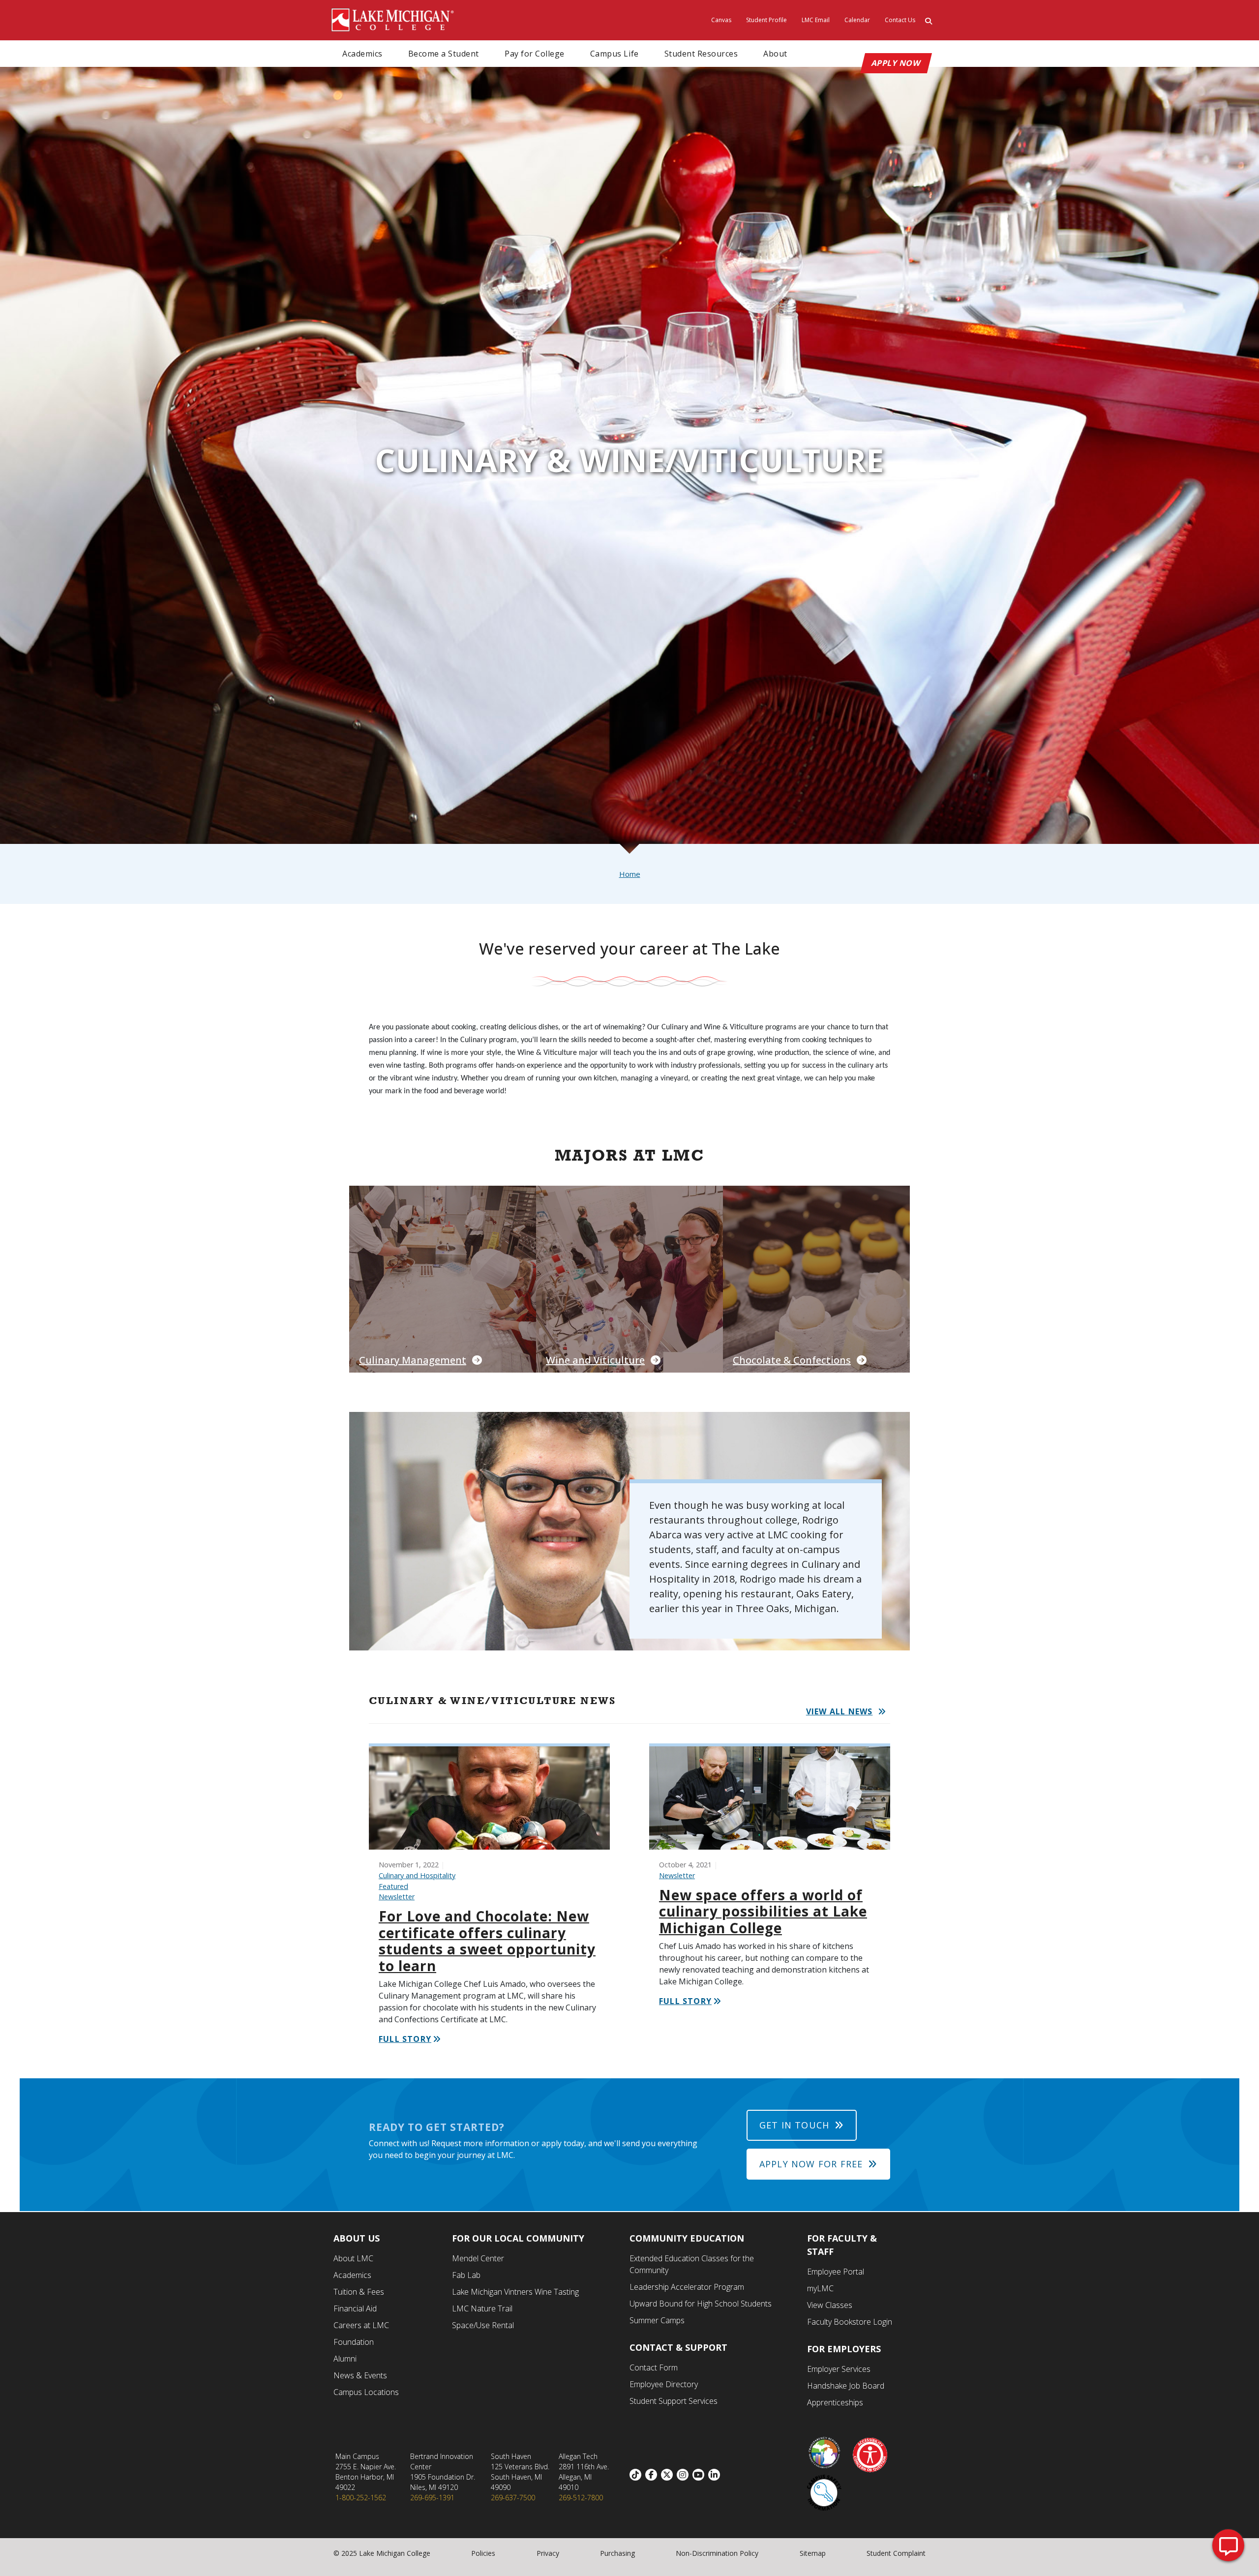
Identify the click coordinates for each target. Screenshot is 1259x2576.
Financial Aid (355, 2308)
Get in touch (794, 2125)
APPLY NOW (896, 63)
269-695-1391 (432, 2498)
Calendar (857, 20)
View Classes (830, 2305)
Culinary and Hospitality (417, 1875)
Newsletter (397, 1897)
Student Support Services (674, 2401)
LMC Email (816, 20)
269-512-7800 (581, 2498)
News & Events (360, 2375)
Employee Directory (664, 2384)
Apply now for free (811, 2164)
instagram (685, 2475)
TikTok (637, 2475)
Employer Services (839, 2369)
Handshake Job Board (846, 2386)
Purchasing (617, 2553)
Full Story (405, 2039)
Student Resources (701, 54)
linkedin (716, 2475)
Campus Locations (366, 2392)
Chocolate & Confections (792, 1360)
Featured (393, 1886)
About (775, 54)
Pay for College (535, 54)
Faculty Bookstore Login (850, 2322)
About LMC (353, 2258)
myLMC (820, 2288)
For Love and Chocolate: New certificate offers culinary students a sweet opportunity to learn (487, 1941)
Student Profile (766, 20)
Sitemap (813, 2553)
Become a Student (444, 54)
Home (630, 874)
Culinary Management (413, 1360)
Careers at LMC (361, 2325)
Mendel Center (478, 2258)
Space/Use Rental (483, 2325)
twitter (669, 2475)
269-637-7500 (513, 2498)
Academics (362, 54)
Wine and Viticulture (595, 1360)
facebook (653, 2475)
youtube (700, 2475)
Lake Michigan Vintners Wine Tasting (515, 2292)
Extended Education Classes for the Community (692, 2264)
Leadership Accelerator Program (687, 2287)
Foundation (354, 2342)
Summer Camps (657, 2320)
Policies (483, 2553)
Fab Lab (466, 2275)
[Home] (393, 19)
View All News (839, 1711)
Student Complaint (896, 2553)
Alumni (345, 2359)
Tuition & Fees (359, 2292)
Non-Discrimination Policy (717, 2553)
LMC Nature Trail (482, 2308)
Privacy (548, 2553)
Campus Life (615, 54)
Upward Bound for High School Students (701, 2304)
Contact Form (654, 2367)
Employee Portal (836, 2272)
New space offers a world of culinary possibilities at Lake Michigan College (763, 1911)
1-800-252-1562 (361, 2498)
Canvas (721, 20)
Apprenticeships (835, 2402)
